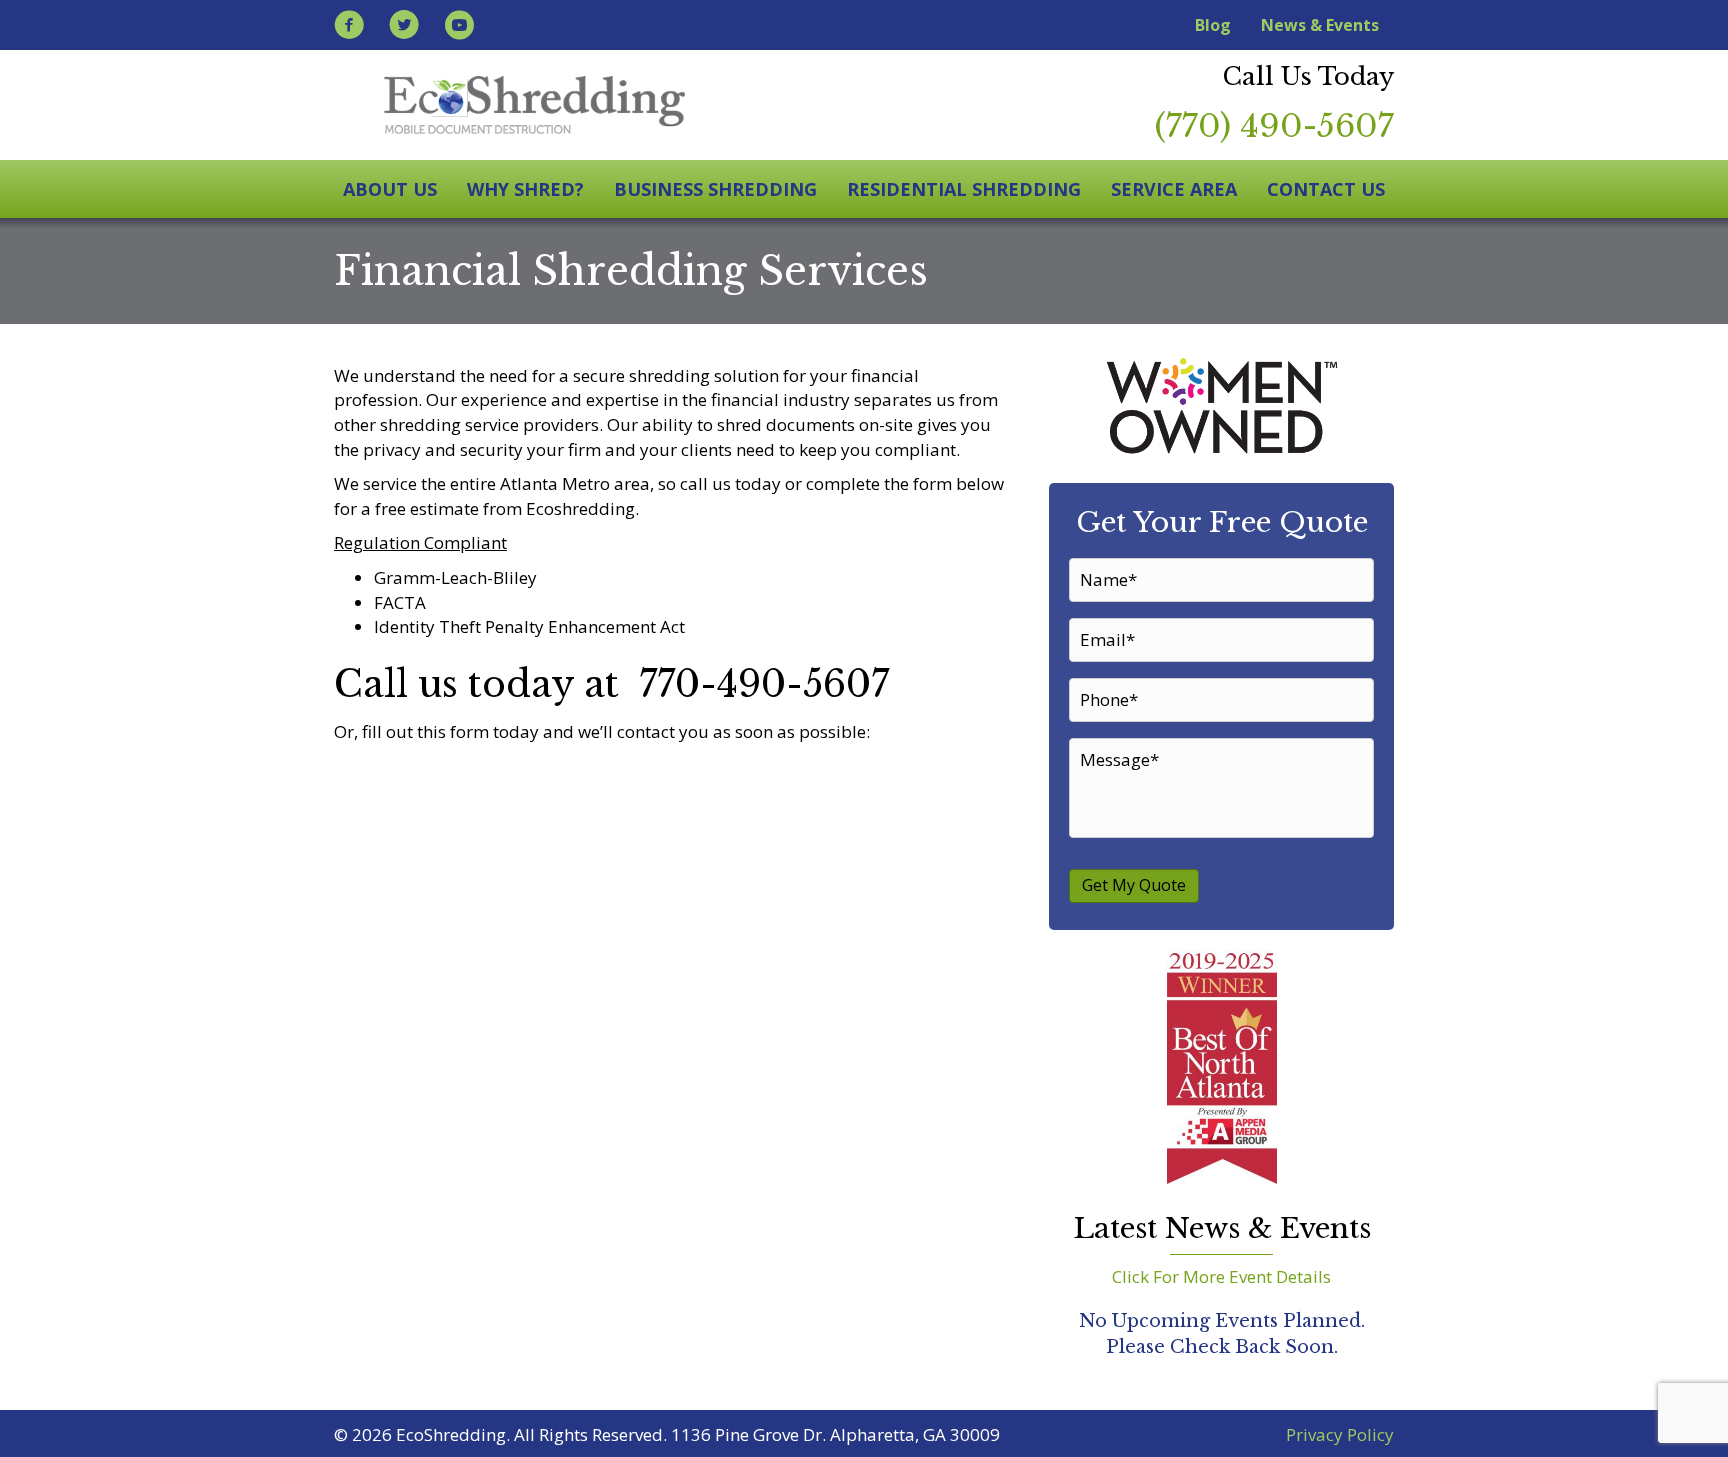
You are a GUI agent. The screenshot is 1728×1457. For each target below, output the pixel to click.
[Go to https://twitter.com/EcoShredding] (404, 27)
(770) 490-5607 (1274, 126)
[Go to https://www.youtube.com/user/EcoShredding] (459, 27)
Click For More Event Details (1221, 1276)
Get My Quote (1134, 885)
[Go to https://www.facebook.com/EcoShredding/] (349, 27)
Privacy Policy (1340, 1434)
